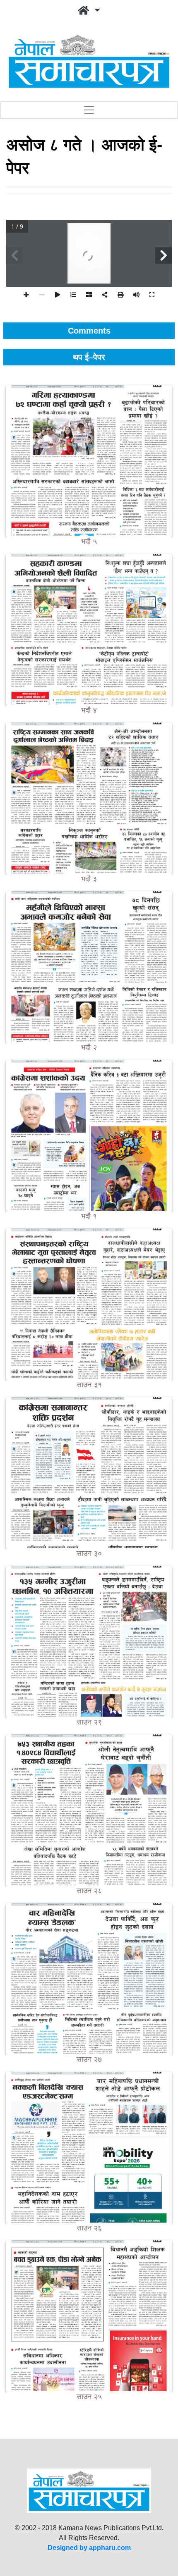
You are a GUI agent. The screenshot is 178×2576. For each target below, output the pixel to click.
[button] (89, 11)
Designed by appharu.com (89, 2548)
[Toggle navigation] (89, 110)
